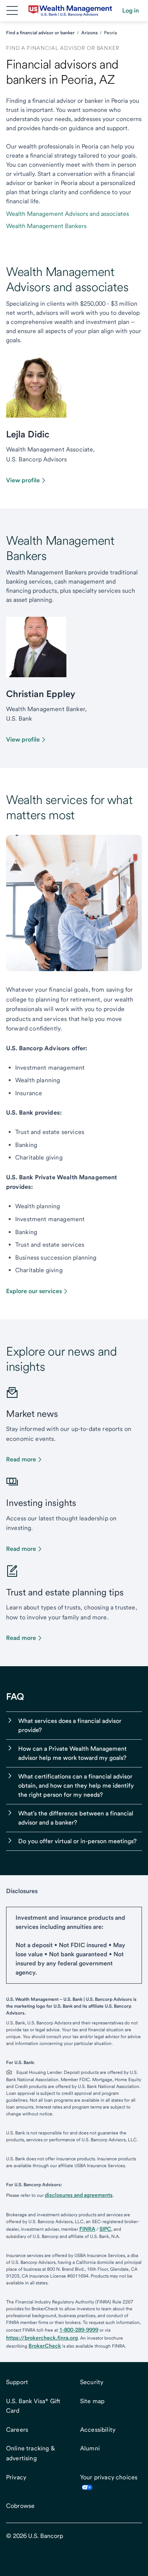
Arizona (89, 33)
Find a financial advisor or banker (40, 33)
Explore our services (34, 1291)
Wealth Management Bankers (46, 226)
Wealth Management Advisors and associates (68, 214)
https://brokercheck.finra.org (42, 2338)
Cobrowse (20, 2506)
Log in (131, 10)
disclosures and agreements (79, 2195)
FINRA (87, 2229)
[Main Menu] (12, 11)
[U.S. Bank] (70, 11)
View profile (23, 480)
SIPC (105, 2229)
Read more (21, 1459)
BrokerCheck (45, 2346)
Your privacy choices (109, 2477)
